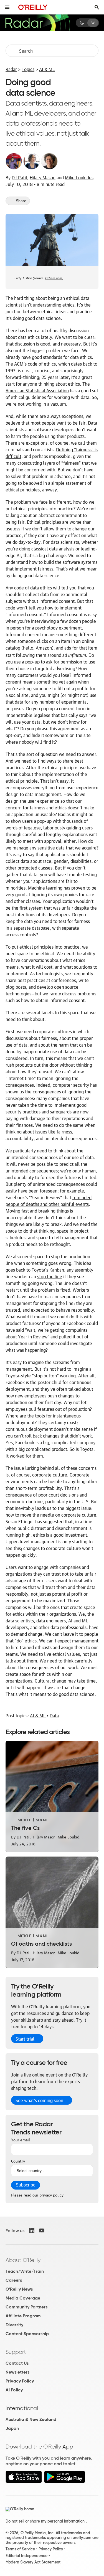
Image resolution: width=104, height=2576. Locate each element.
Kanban (57, 1270)
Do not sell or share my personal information (46, 2521)
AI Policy (14, 2390)
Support (16, 2352)
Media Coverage (23, 2298)
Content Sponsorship (27, 2334)
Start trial (25, 2039)
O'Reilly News (19, 2289)
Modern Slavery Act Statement (33, 2562)
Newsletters (17, 2372)
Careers (14, 2280)
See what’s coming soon (39, 2100)
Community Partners (26, 2307)
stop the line (50, 1276)
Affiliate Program (23, 2316)
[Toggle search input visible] (97, 7)
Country (18, 2161)
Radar (11, 69)
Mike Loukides (79, 177)
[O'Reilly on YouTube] (42, 2230)
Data (54, 1715)
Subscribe (26, 2185)
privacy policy (51, 2195)
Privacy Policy (20, 2381)
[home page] (33, 7)
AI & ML (47, 69)
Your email (21, 2139)
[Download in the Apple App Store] (24, 2481)
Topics (28, 69)
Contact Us (17, 2363)
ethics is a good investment (60, 1535)
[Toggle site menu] (7, 7)
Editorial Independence (26, 2556)
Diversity (14, 2325)
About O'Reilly (23, 2260)
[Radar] (37, 23)
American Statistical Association (37, 390)
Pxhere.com (54, 277)
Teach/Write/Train (25, 2271)
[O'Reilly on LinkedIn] (32, 2230)
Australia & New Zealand (31, 2419)
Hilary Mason (43, 177)
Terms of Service (20, 2549)
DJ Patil (19, 177)
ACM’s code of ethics (35, 364)
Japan (12, 2428)
